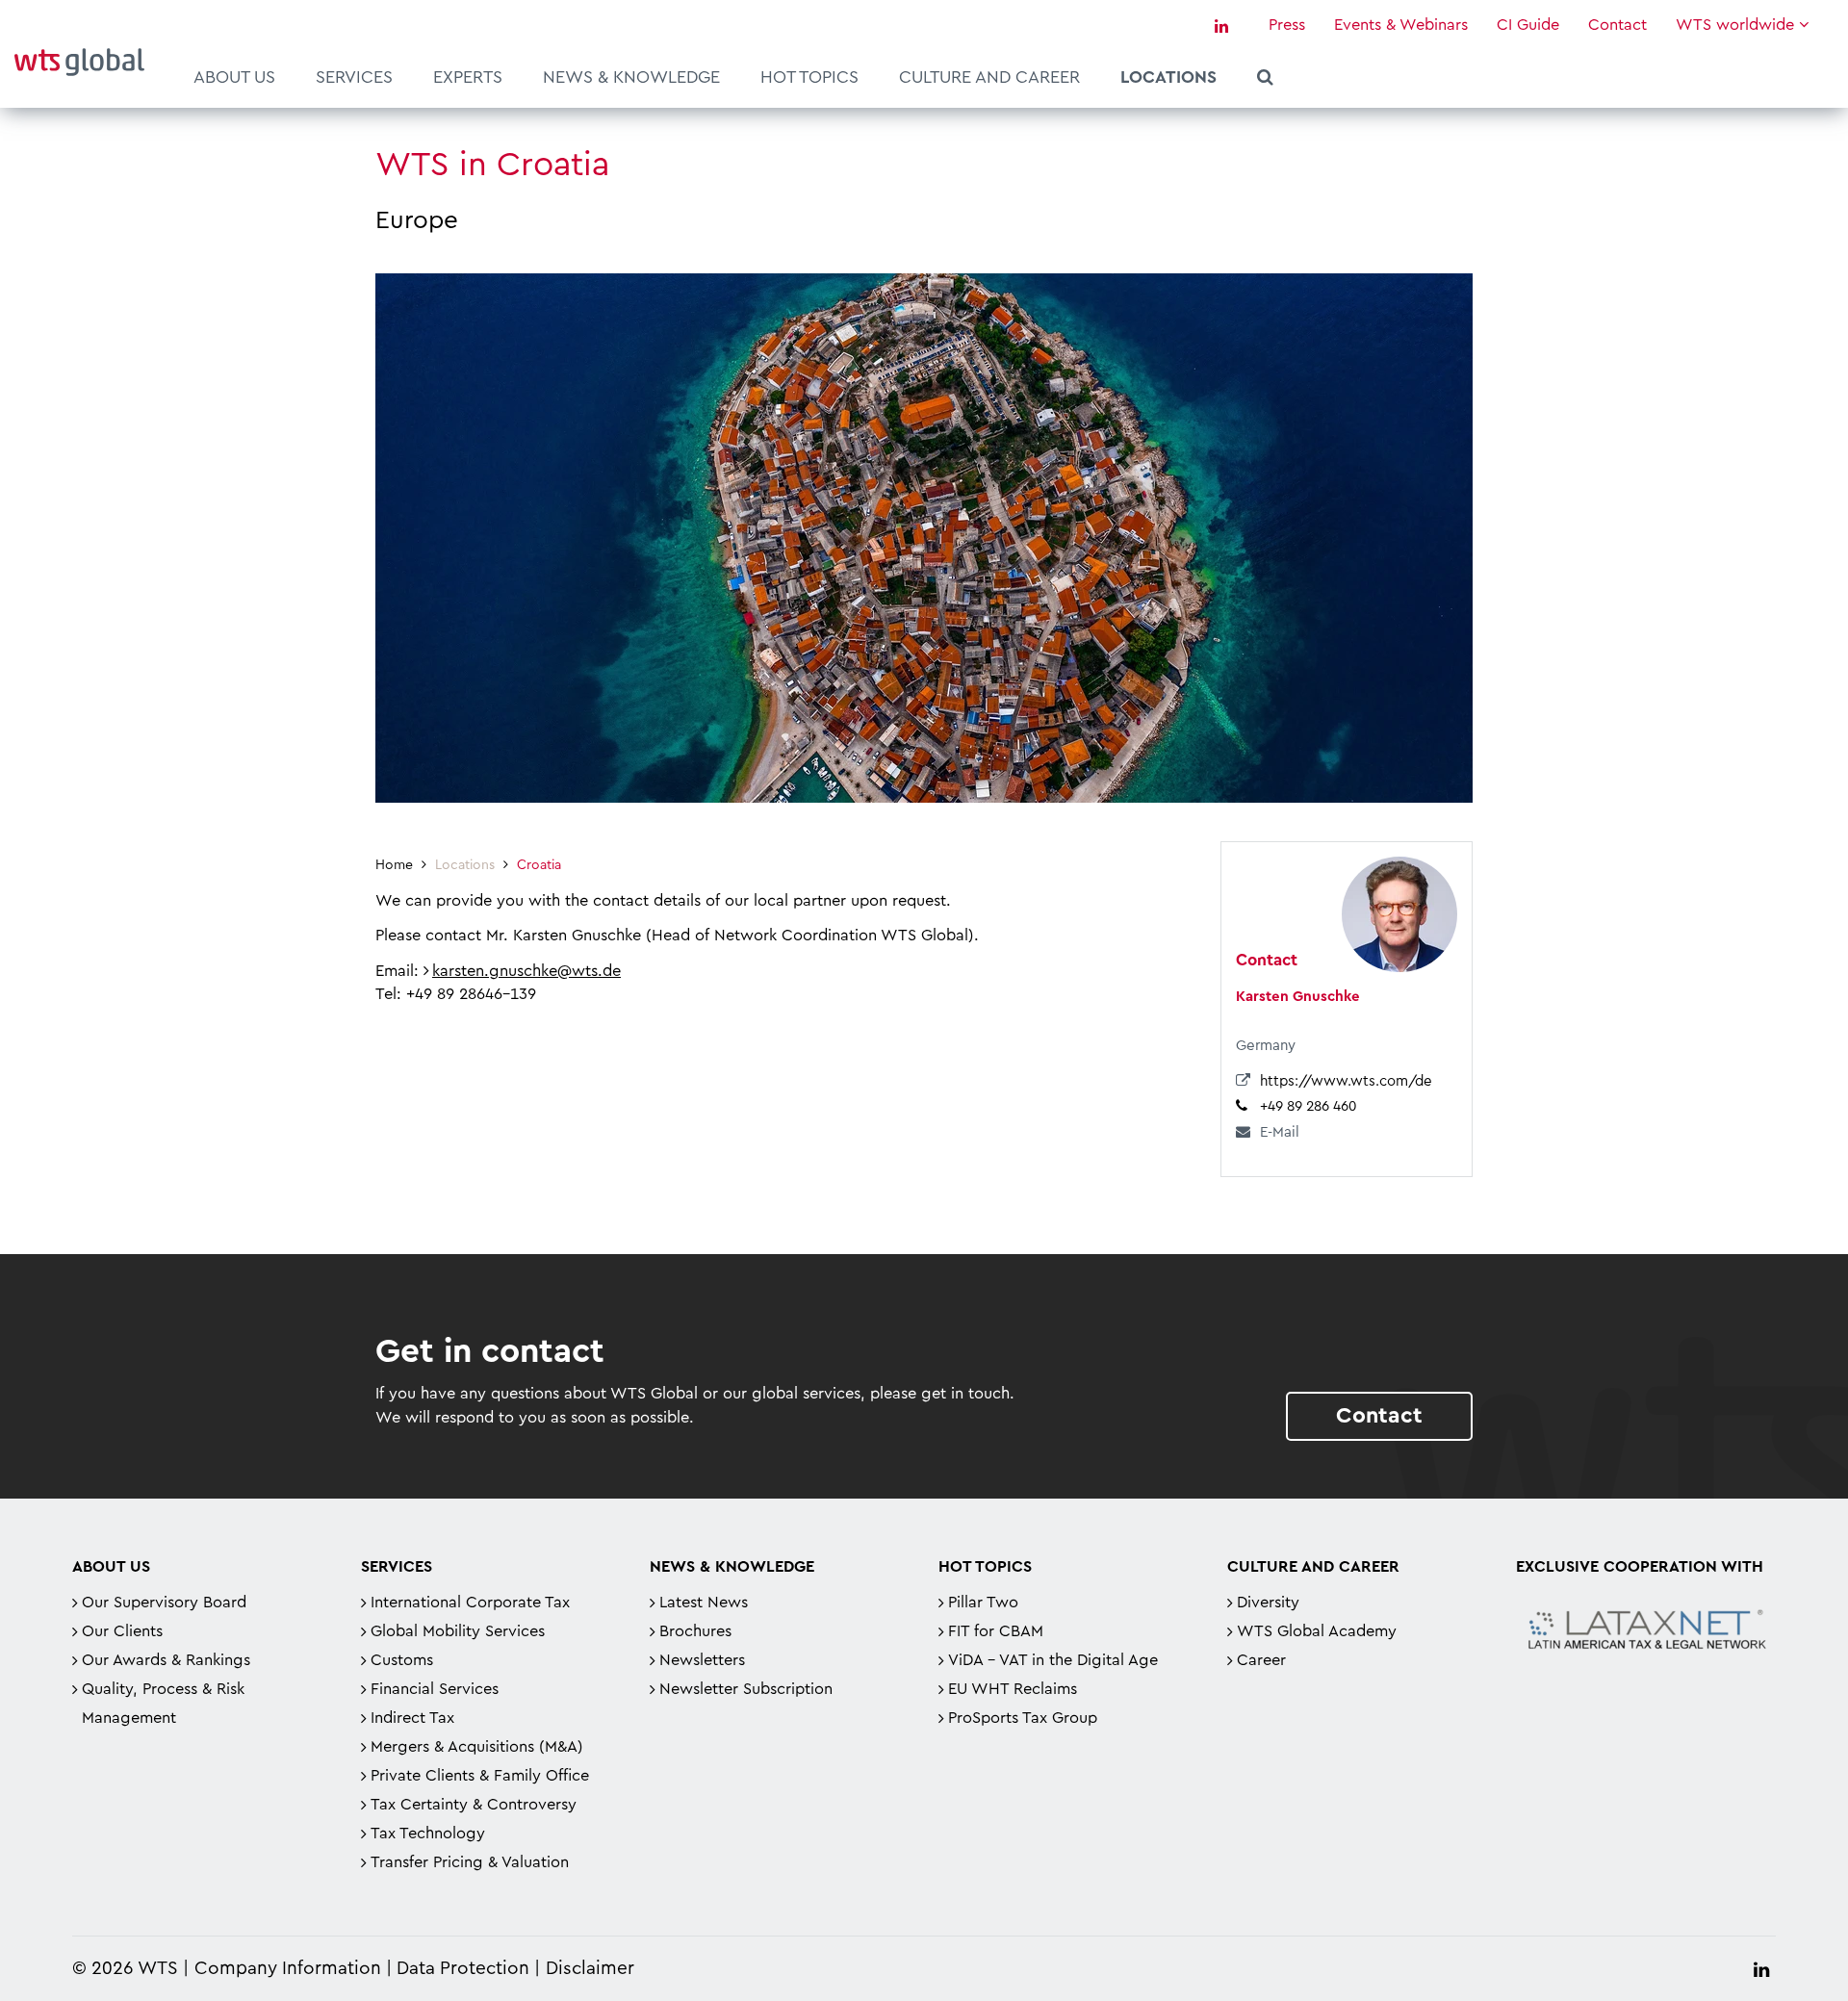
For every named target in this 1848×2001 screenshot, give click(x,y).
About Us (234, 77)
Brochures (695, 1631)
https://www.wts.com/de (1346, 1081)
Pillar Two (983, 1603)
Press (1287, 25)
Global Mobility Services (458, 1631)
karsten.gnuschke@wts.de (526, 971)
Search (1265, 80)
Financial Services (435, 1689)
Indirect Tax (412, 1718)
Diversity (1268, 1603)
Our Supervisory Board (164, 1603)
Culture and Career (989, 77)
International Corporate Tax (470, 1603)
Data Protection (463, 1969)
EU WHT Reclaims (1013, 1689)
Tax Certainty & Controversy (474, 1805)
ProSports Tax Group (1023, 1718)
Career (1261, 1660)
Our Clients (122, 1631)
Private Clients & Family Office (480, 1776)
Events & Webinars (1401, 25)
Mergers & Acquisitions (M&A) (477, 1747)
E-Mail (1280, 1132)
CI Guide (1528, 25)
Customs (402, 1660)
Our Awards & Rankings (166, 1660)
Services (354, 77)
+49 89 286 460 (1308, 1106)
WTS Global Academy (1317, 1631)
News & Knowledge (631, 77)
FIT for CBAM (996, 1631)
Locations (1168, 77)
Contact (1617, 25)
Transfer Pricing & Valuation (470, 1862)
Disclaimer (590, 1969)
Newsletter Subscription (746, 1689)
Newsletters (702, 1660)
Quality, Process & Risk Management (163, 1704)
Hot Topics (809, 77)
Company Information (288, 1969)
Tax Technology (428, 1834)
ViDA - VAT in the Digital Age (1053, 1660)
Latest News (704, 1603)
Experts (468, 77)
